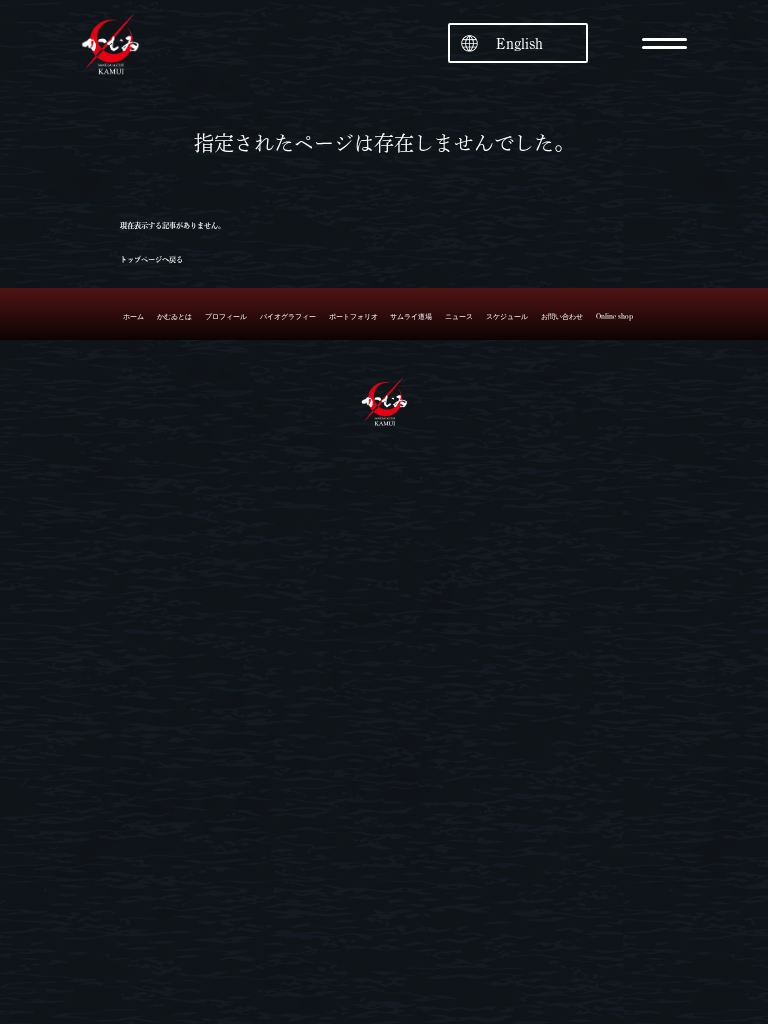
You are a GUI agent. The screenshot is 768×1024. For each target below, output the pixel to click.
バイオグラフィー (288, 316)
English (519, 43)
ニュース (459, 316)
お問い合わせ (562, 316)
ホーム (133, 316)
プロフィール (226, 316)
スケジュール (507, 316)
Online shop (614, 316)
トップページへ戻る (151, 259)
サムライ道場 (411, 316)
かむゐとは (174, 316)
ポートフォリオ (353, 316)
